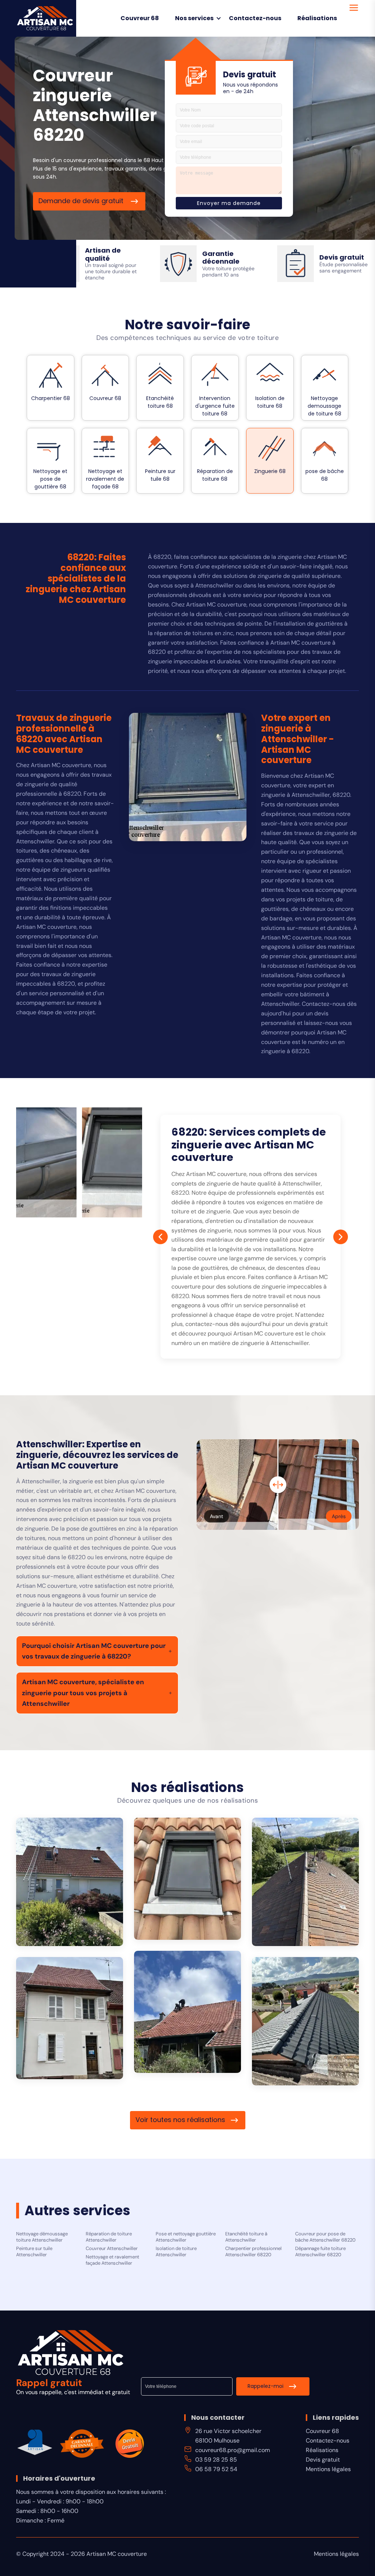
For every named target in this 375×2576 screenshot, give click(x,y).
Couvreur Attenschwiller (112, 2249)
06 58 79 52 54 (216, 2469)
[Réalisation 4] (187, 2012)
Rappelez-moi (266, 2386)
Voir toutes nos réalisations (180, 2120)
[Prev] (160, 1237)
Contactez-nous (255, 18)
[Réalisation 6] (305, 2021)
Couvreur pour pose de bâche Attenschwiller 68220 (325, 2237)
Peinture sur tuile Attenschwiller (34, 2252)
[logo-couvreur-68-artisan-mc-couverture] (45, 18)
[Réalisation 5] (70, 2018)
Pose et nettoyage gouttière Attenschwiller (186, 2237)
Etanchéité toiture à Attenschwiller (246, 2237)
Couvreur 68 (140, 18)
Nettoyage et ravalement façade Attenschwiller (112, 2260)
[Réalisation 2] (187, 1879)
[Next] (341, 1237)
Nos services (194, 18)
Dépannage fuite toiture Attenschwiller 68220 (320, 2252)
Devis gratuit (323, 2460)
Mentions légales (328, 2469)
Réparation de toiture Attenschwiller (109, 2237)
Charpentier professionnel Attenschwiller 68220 (253, 2252)
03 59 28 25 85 (216, 2460)
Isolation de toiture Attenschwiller (176, 2252)
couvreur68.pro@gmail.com (233, 2450)
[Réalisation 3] (305, 1882)
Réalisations (317, 18)
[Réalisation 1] (70, 1882)
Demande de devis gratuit (82, 201)
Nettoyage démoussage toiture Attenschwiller (42, 2237)
